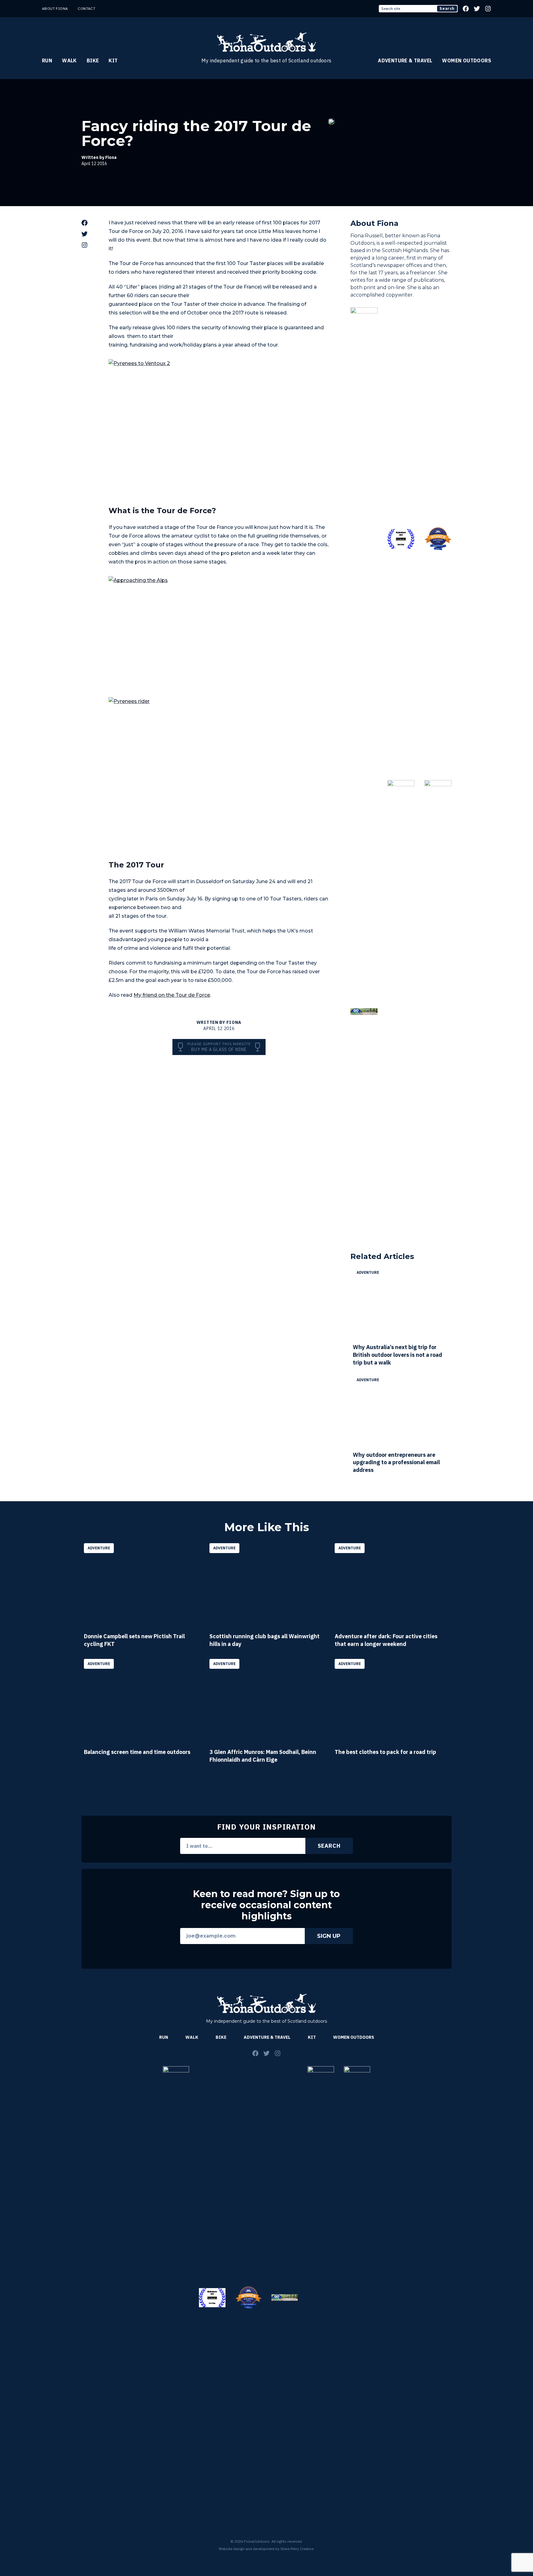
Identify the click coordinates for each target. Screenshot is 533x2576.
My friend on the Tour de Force (172, 995)
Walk (69, 60)
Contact (87, 8)
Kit (113, 60)
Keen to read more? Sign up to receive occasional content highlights (266, 1905)
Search (447, 8)
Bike (93, 60)
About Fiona (55, 8)
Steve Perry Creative (297, 2549)
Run (47, 60)
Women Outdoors (467, 60)
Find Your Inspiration (266, 1827)
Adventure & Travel (405, 60)
